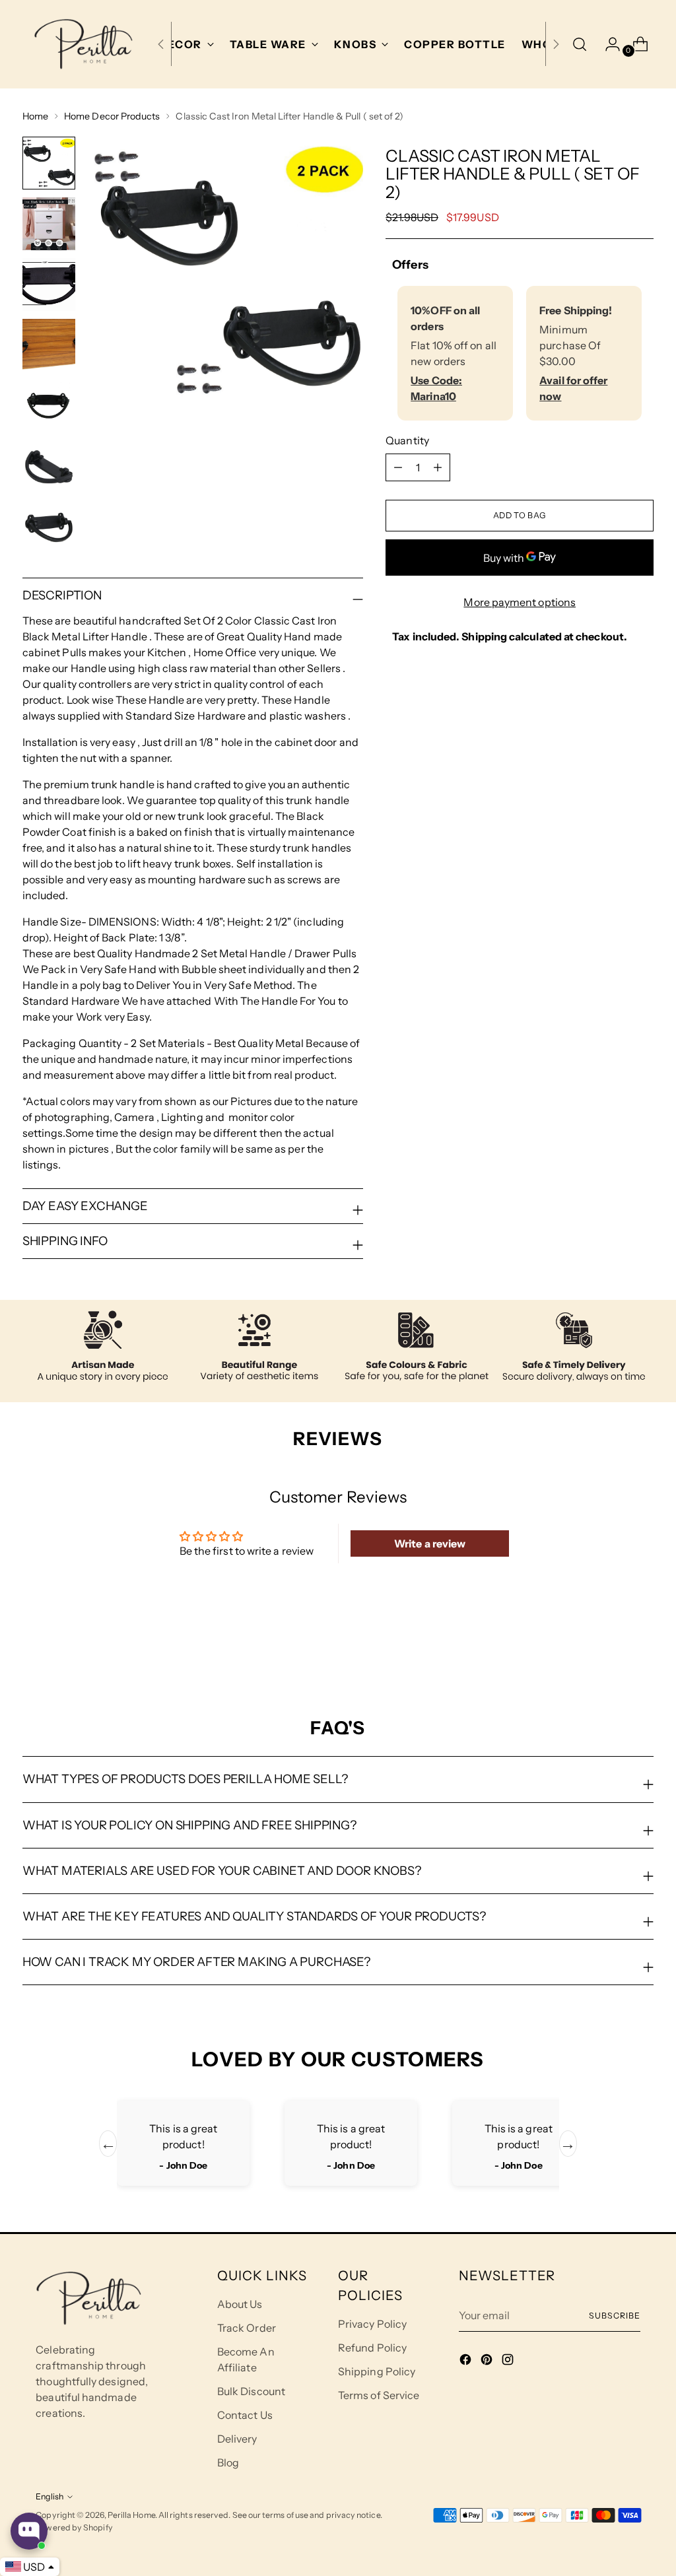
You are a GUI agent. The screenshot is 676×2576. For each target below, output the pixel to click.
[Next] (556, 44)
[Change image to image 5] (49, 406)
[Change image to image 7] (49, 527)
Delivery (237, 2439)
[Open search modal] (580, 44)
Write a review (430, 1543)
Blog (228, 2462)
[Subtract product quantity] (438, 467)
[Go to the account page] (607, 44)
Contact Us (245, 2415)
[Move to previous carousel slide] (612, 1646)
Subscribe (614, 2316)
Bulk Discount (251, 2391)
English (50, 2496)
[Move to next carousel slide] (642, 1646)
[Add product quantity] (398, 467)
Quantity (407, 440)
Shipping (484, 636)
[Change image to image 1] (49, 163)
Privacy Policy (372, 2324)
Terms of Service (379, 2395)
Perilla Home (131, 2515)
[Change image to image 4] (49, 345)
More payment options (520, 602)
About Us (240, 2304)
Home (35, 116)
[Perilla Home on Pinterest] (488, 2361)
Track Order (247, 2328)
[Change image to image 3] (49, 285)
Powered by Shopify (74, 2527)
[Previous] (161, 44)
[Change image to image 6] (49, 467)
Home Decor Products (112, 116)
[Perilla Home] (83, 44)
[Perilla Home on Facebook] (467, 2361)
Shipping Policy (377, 2371)
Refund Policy (372, 2348)
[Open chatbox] (29, 2531)
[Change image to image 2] (49, 224)
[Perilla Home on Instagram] (509, 2361)
